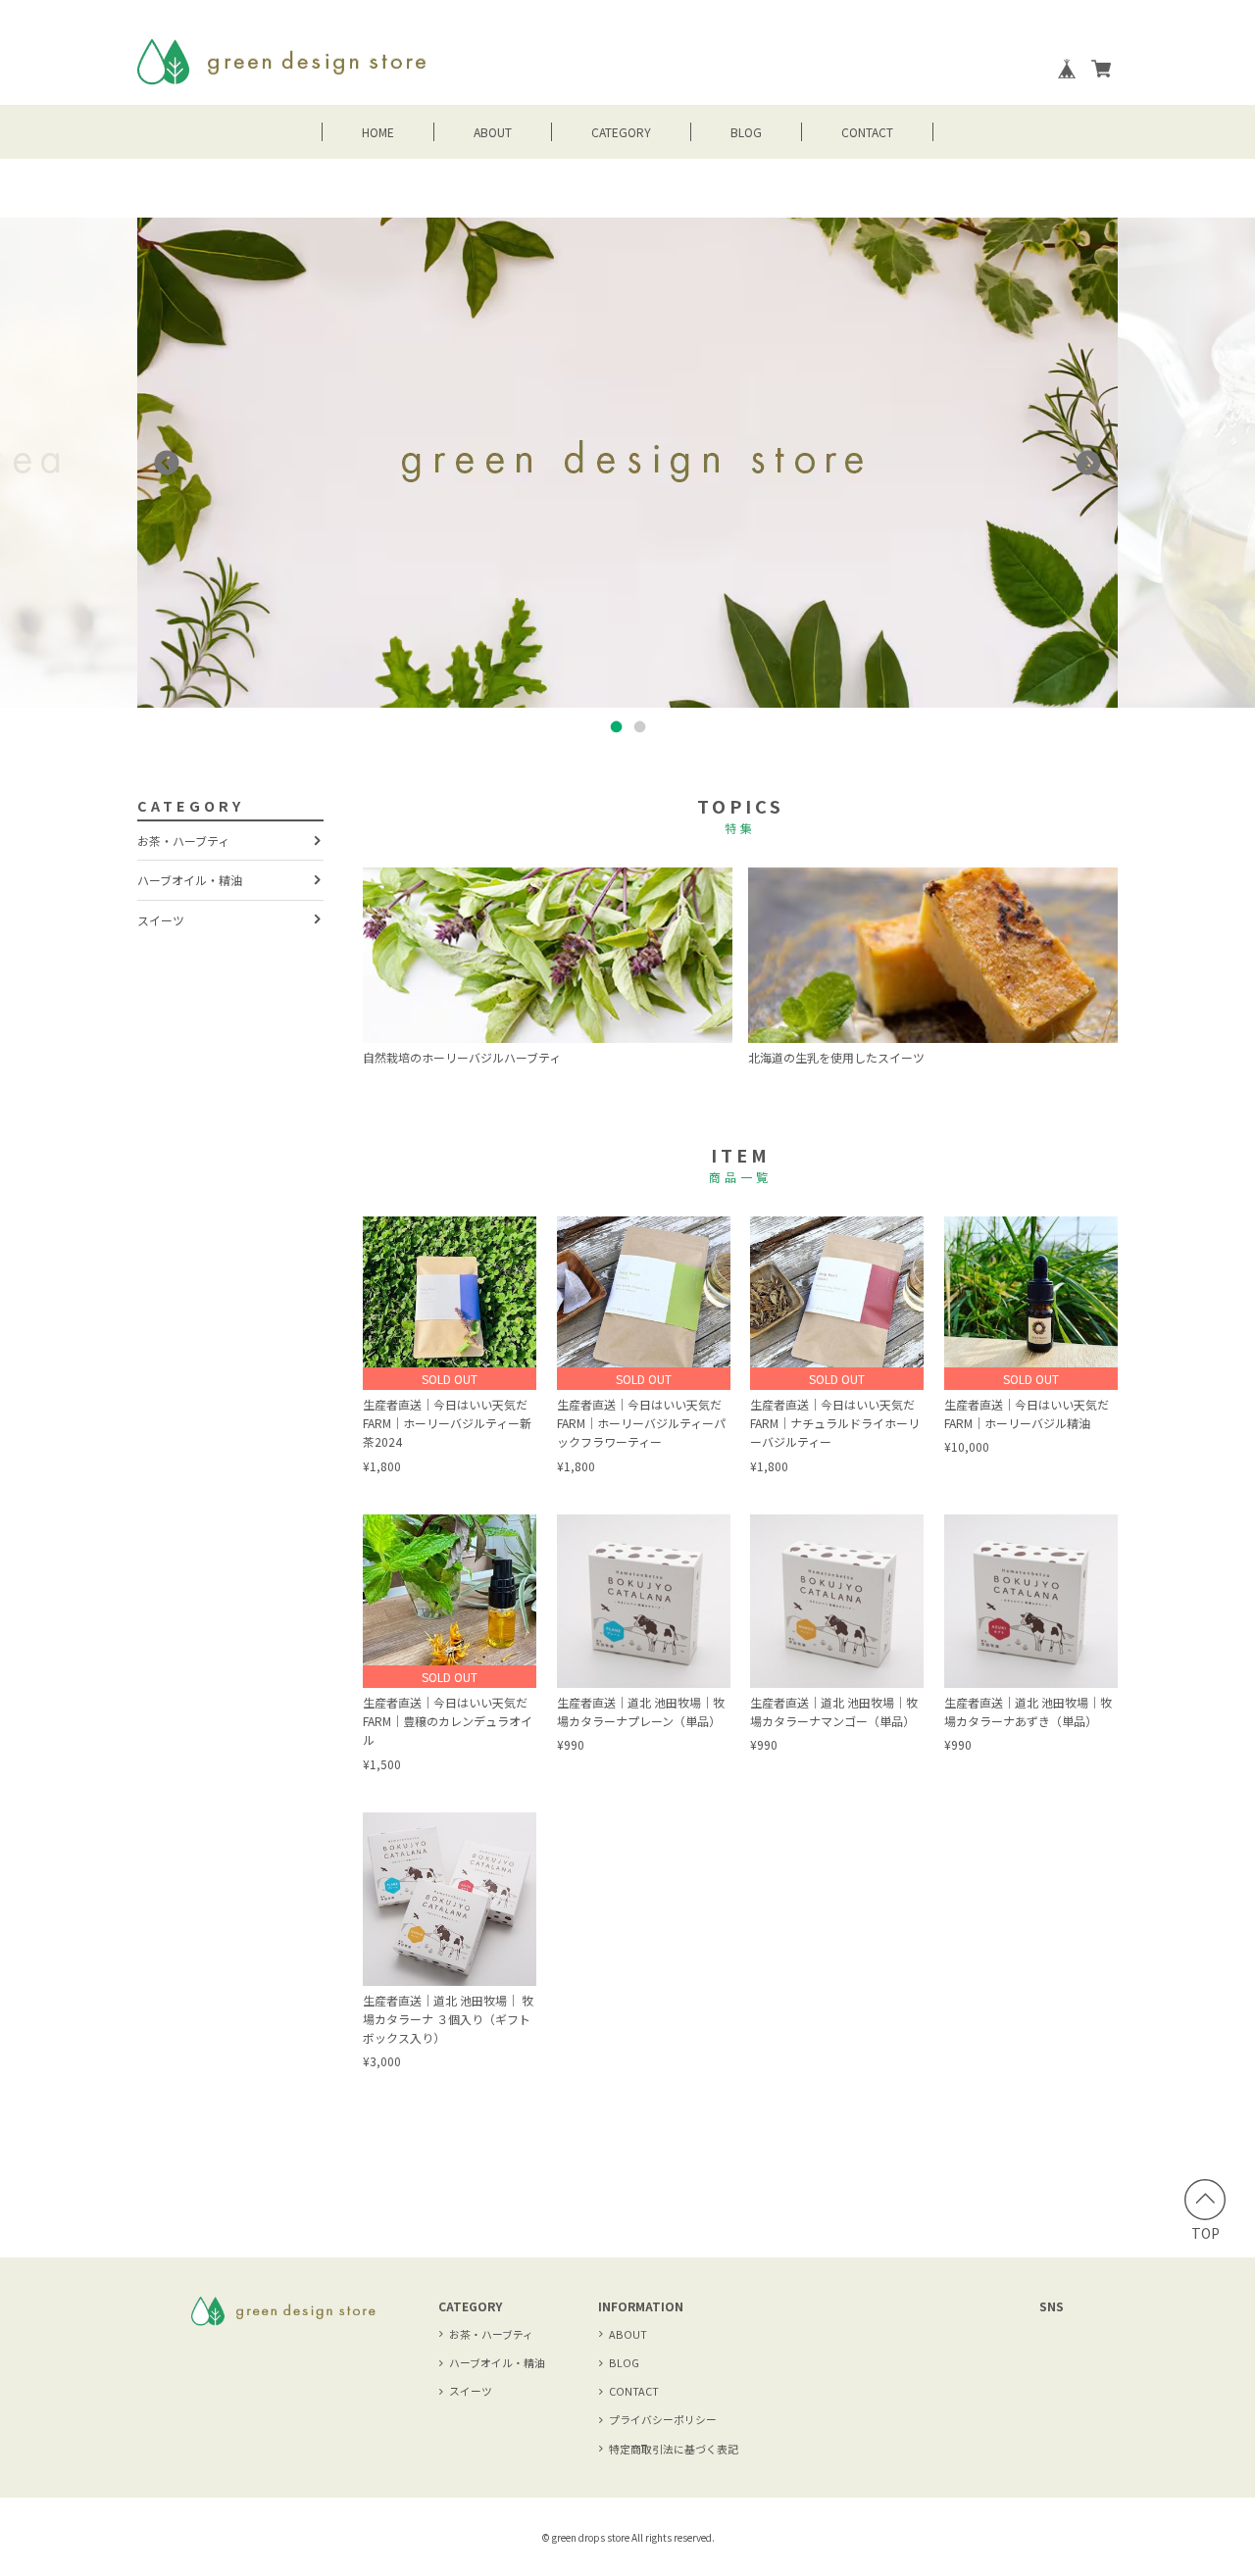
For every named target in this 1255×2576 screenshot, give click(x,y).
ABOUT (493, 132)
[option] (627, 463)
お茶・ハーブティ (183, 841)
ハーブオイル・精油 (190, 880)
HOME (378, 132)
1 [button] (616, 727)
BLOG (746, 132)
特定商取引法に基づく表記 (674, 2449)
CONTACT (867, 132)
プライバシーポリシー (663, 2419)
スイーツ (161, 920)
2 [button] (639, 727)
